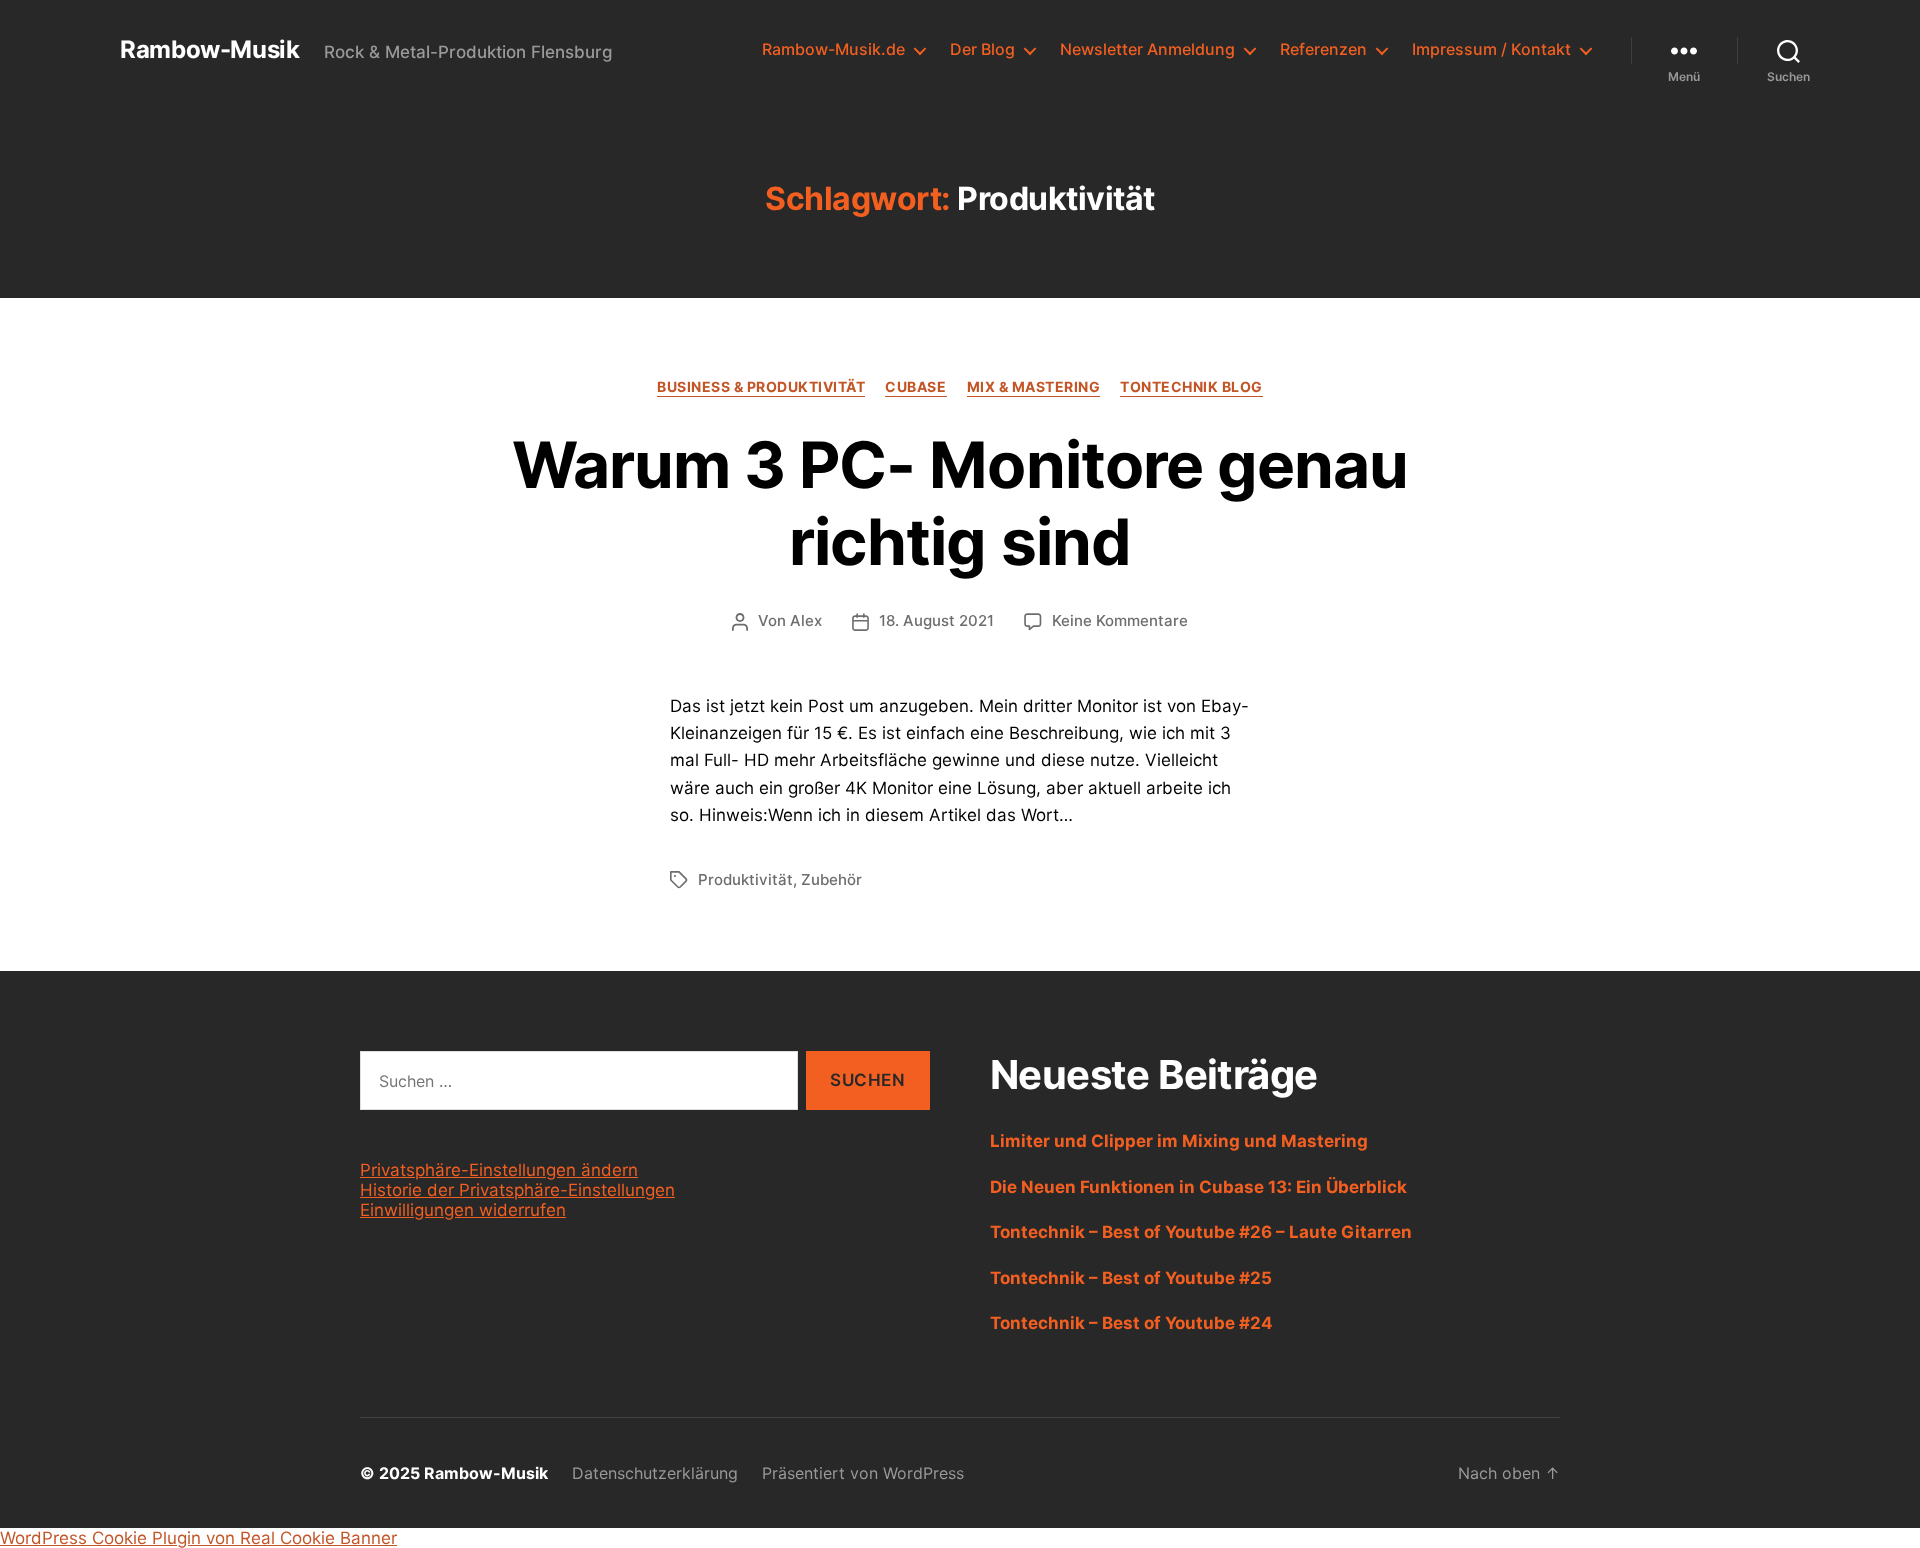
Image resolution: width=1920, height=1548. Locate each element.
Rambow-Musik (210, 50)
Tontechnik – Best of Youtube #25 (1131, 1278)
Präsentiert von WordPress (863, 1473)
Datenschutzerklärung (655, 1473)
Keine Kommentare (1120, 620)
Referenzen (1323, 49)
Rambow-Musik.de (833, 49)
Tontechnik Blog (1191, 386)
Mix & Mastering (1034, 386)
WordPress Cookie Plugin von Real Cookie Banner (198, 1538)
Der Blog (982, 49)
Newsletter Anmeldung (1147, 49)
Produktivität (745, 879)
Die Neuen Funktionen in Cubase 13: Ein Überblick (1198, 1187)
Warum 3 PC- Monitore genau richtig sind (960, 503)
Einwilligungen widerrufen (463, 1210)
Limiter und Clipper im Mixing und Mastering (1179, 1141)
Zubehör (831, 879)
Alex (806, 620)
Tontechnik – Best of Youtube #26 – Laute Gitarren (1201, 1232)
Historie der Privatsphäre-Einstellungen (517, 1190)
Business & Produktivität (761, 386)
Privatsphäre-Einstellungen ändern (499, 1170)
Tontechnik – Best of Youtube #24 (1131, 1323)
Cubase (915, 386)
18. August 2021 (936, 620)
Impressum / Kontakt (1491, 49)
